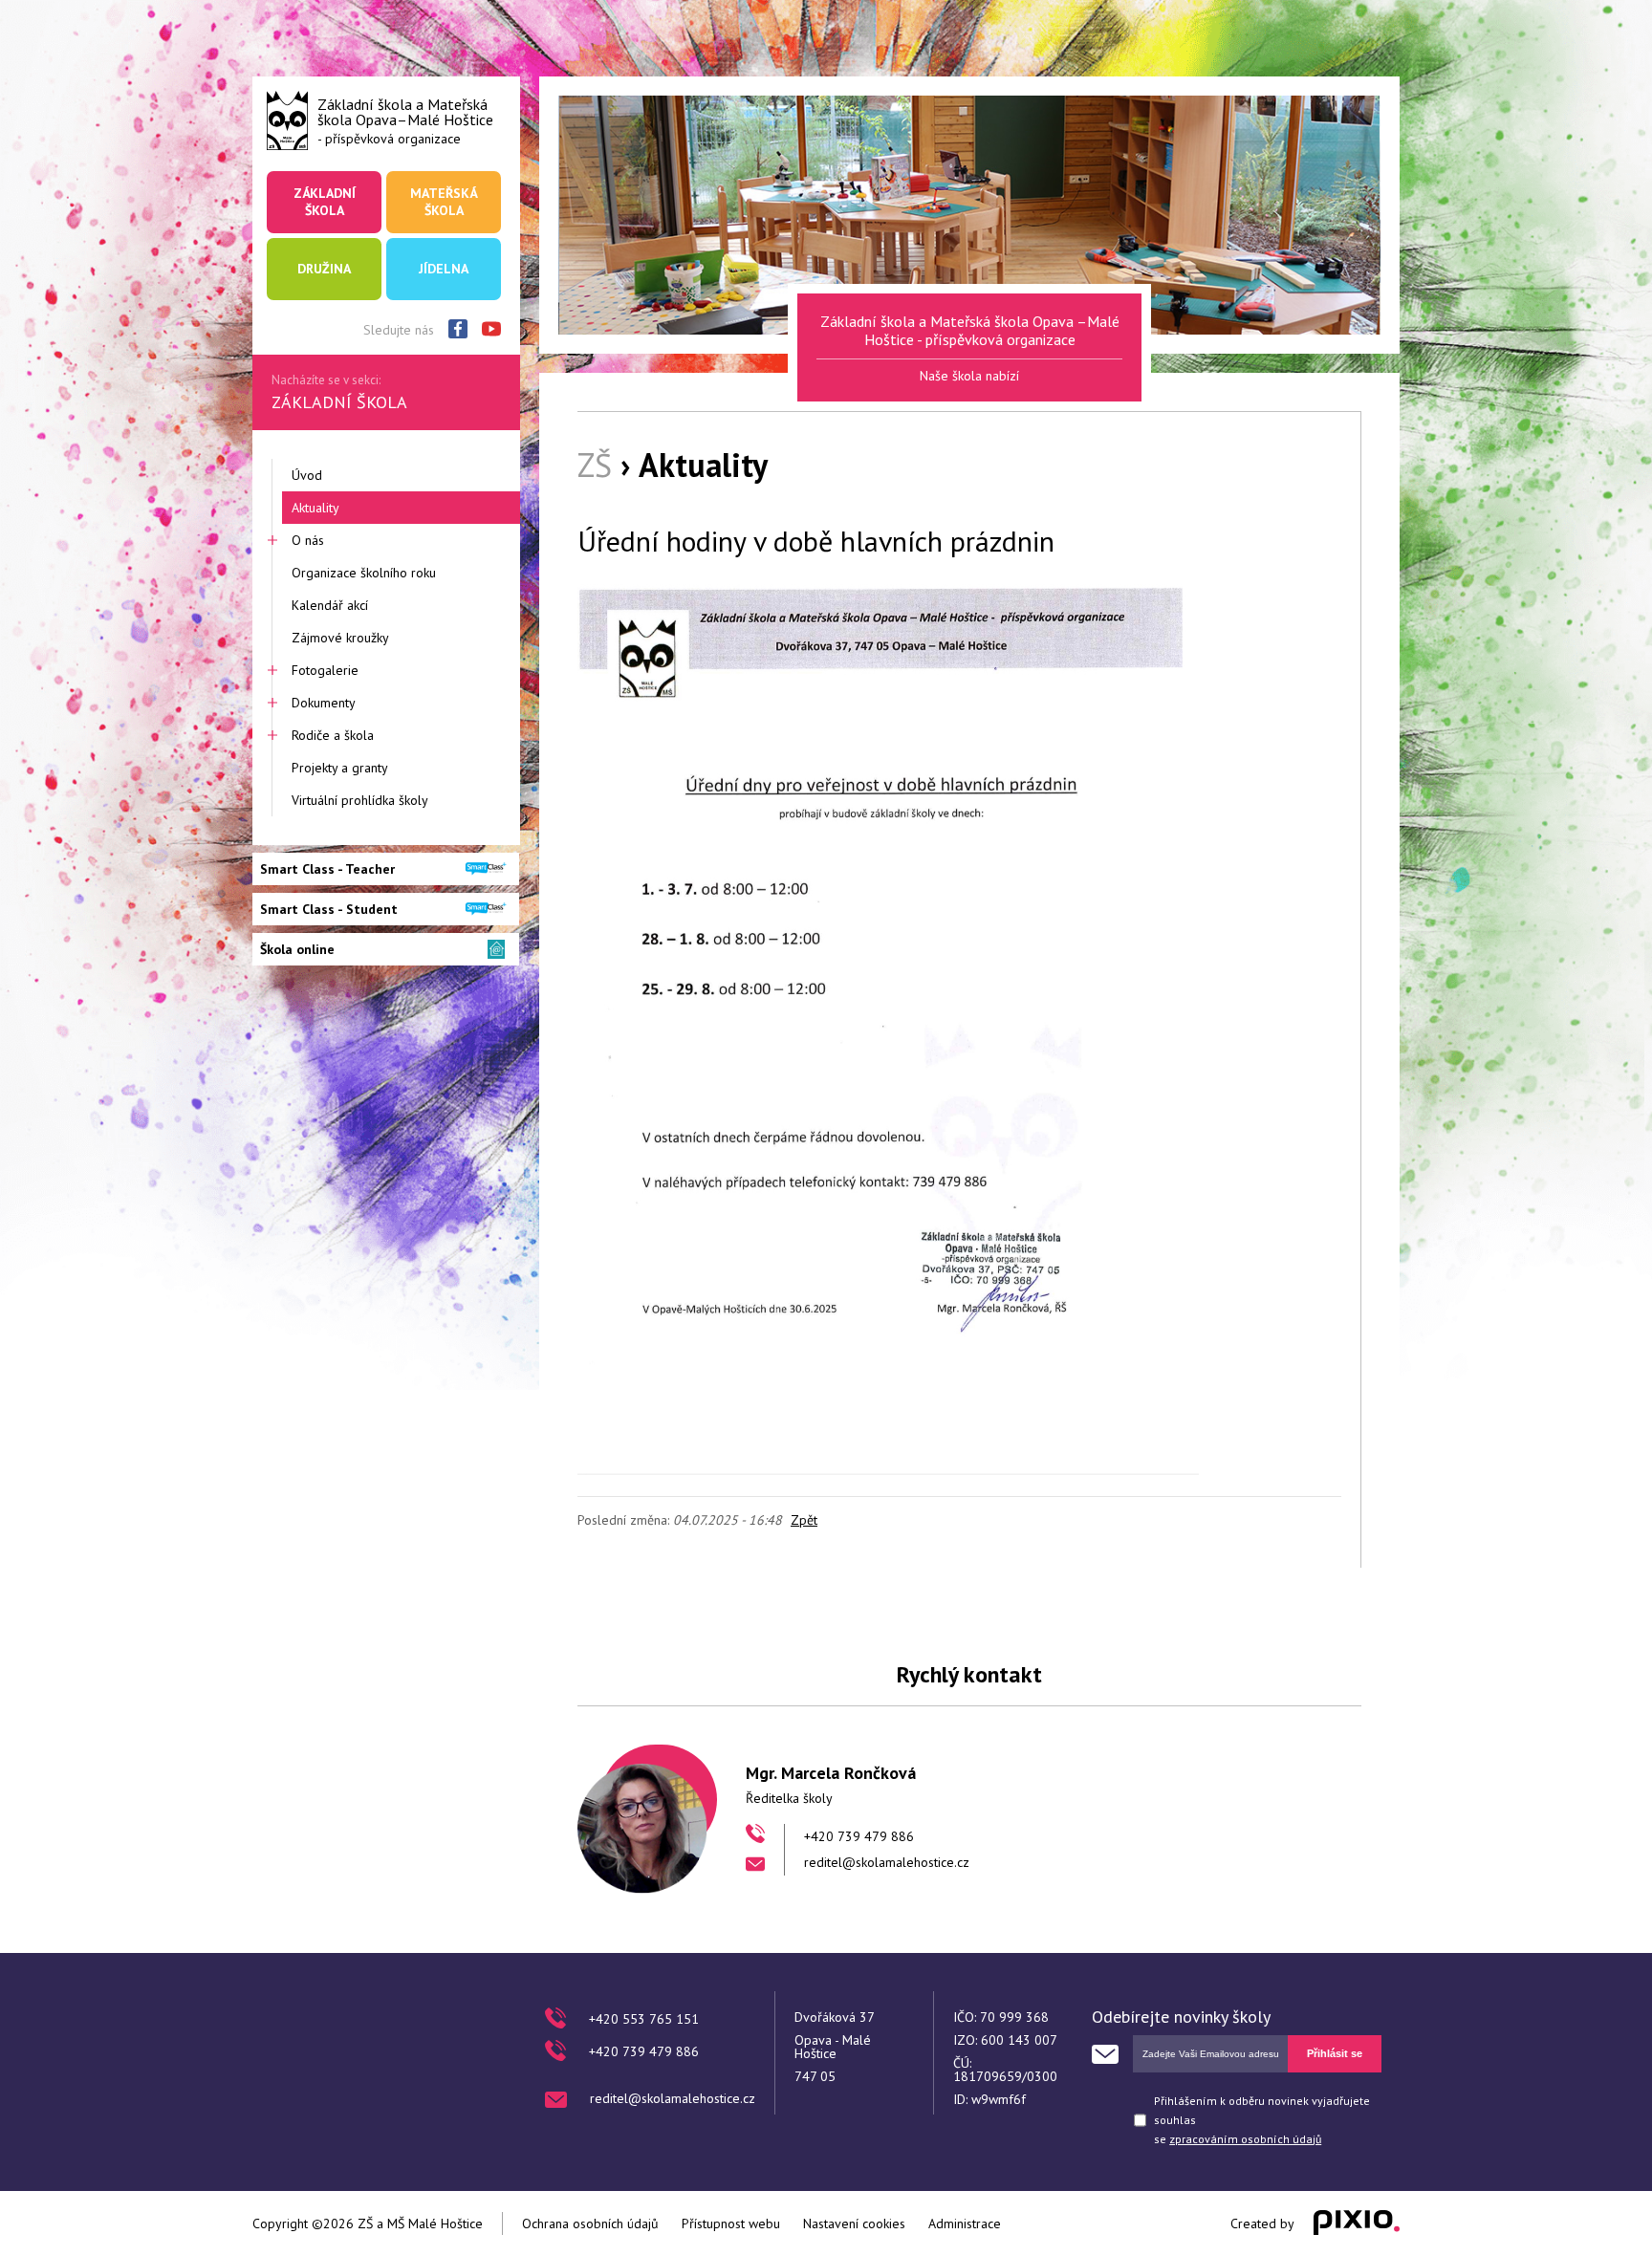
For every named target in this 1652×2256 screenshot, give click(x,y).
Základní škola (325, 202)
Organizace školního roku (364, 573)
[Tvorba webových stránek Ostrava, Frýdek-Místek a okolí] (1357, 2223)
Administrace (965, 2223)
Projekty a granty (340, 768)
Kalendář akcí (330, 605)
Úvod (307, 475)
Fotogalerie (325, 670)
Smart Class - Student (329, 909)
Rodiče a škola (333, 735)
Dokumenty (324, 703)
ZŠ (595, 465)
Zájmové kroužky (340, 638)
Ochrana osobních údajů (590, 2223)
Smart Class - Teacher (327, 869)
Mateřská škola (444, 202)
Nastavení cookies (854, 2223)
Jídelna (444, 269)
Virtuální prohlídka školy (360, 800)
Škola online (297, 949)
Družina (324, 269)
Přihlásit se (1335, 2053)
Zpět (804, 1520)
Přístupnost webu (731, 2223)
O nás (308, 540)
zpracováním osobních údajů (1245, 2139)
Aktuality (315, 508)
